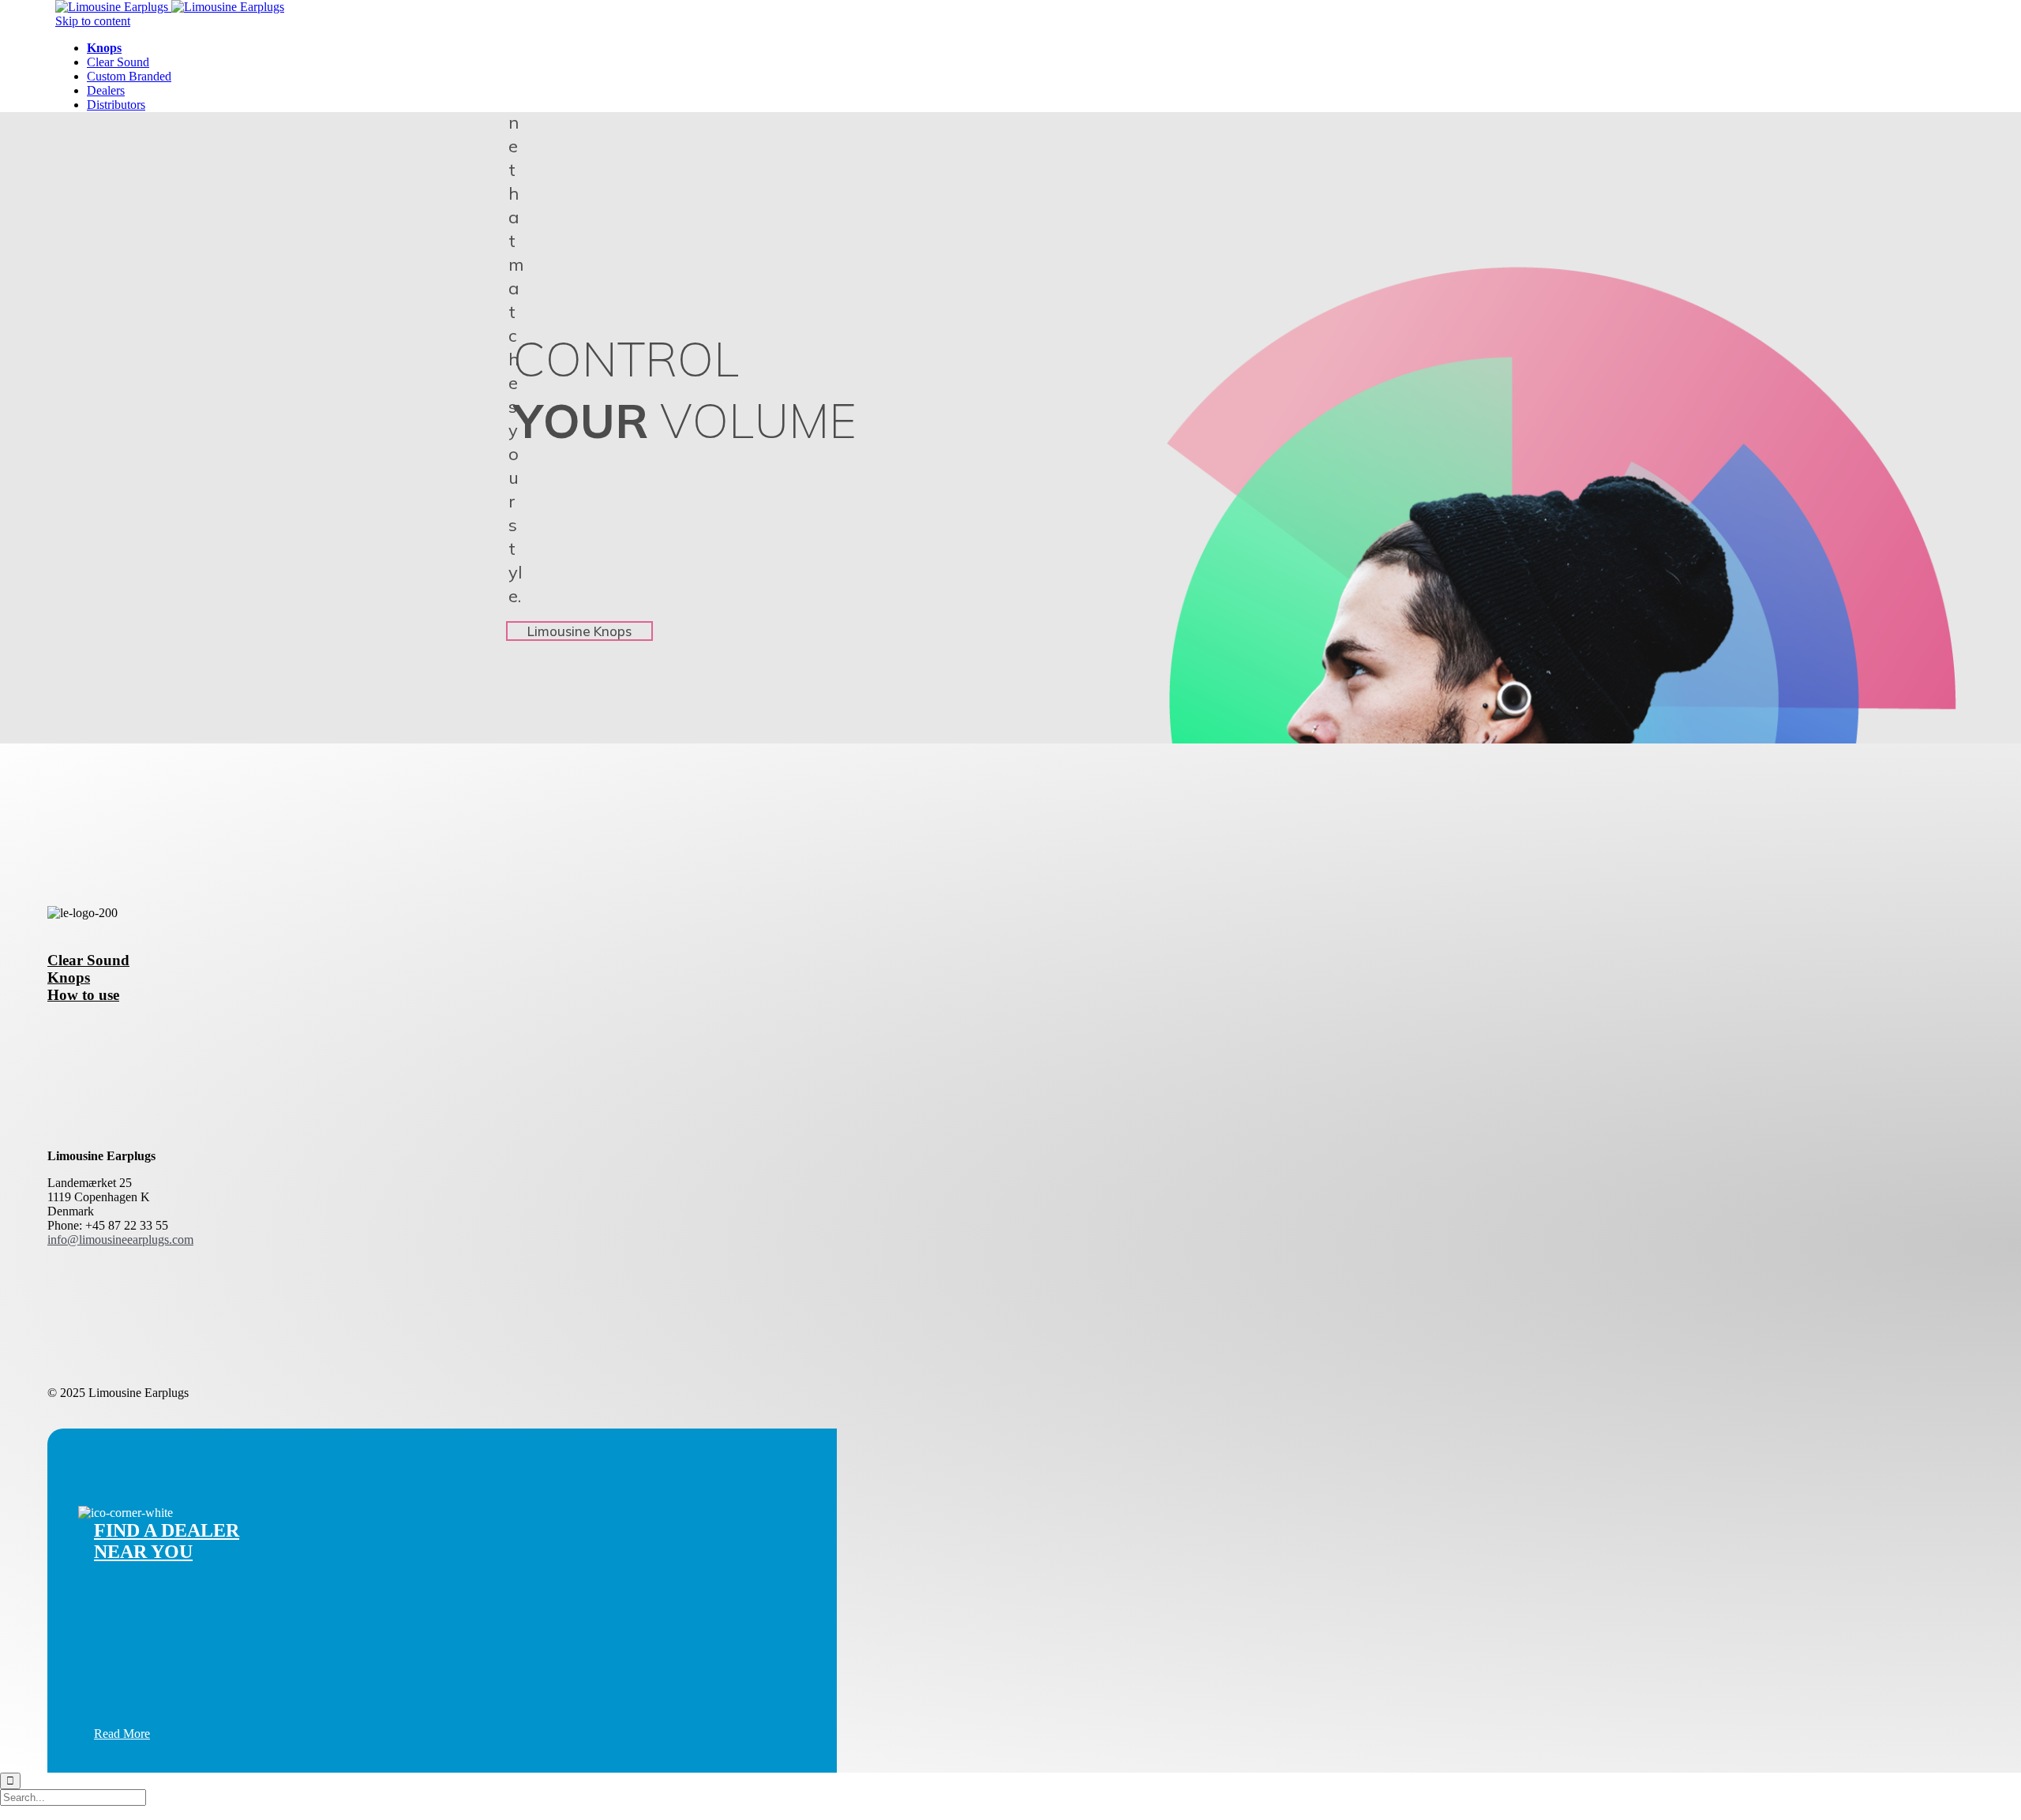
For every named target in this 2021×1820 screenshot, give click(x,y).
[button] (122, 1734)
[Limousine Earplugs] (170, 7)
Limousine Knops (579, 631)
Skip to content (93, 21)
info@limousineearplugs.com (120, 1240)
